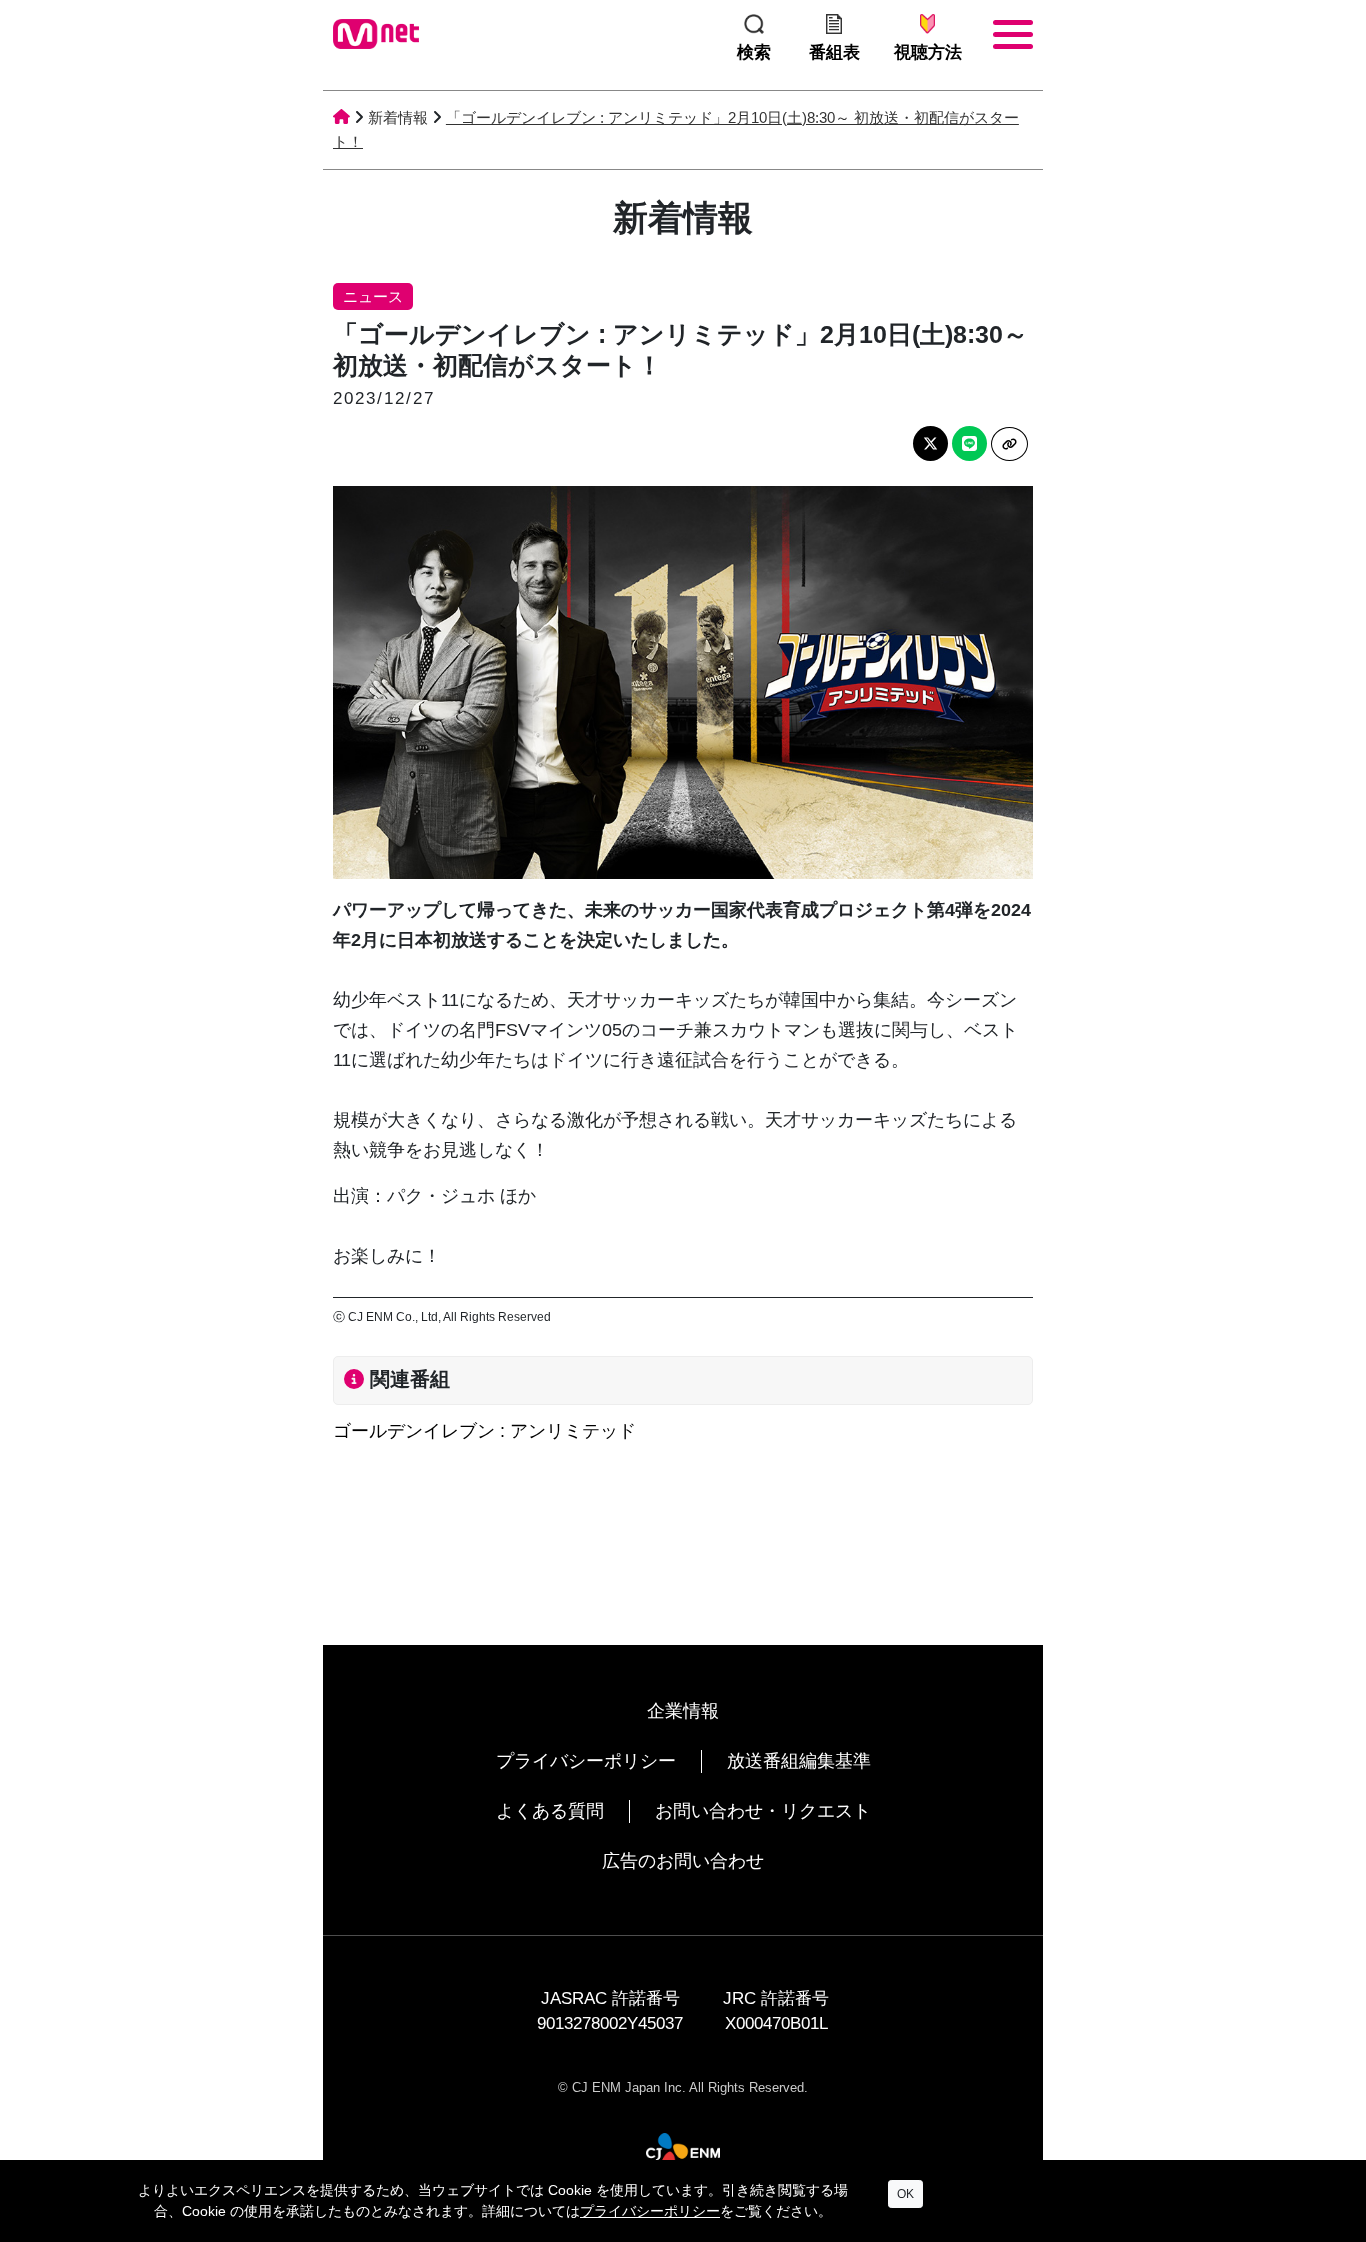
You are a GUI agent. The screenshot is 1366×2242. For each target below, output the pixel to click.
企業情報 (683, 1711)
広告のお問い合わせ (683, 1861)
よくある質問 (550, 1811)
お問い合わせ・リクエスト (763, 1811)
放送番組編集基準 (799, 1761)
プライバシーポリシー (586, 1761)
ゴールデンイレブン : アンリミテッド (484, 1431)
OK (905, 2194)
